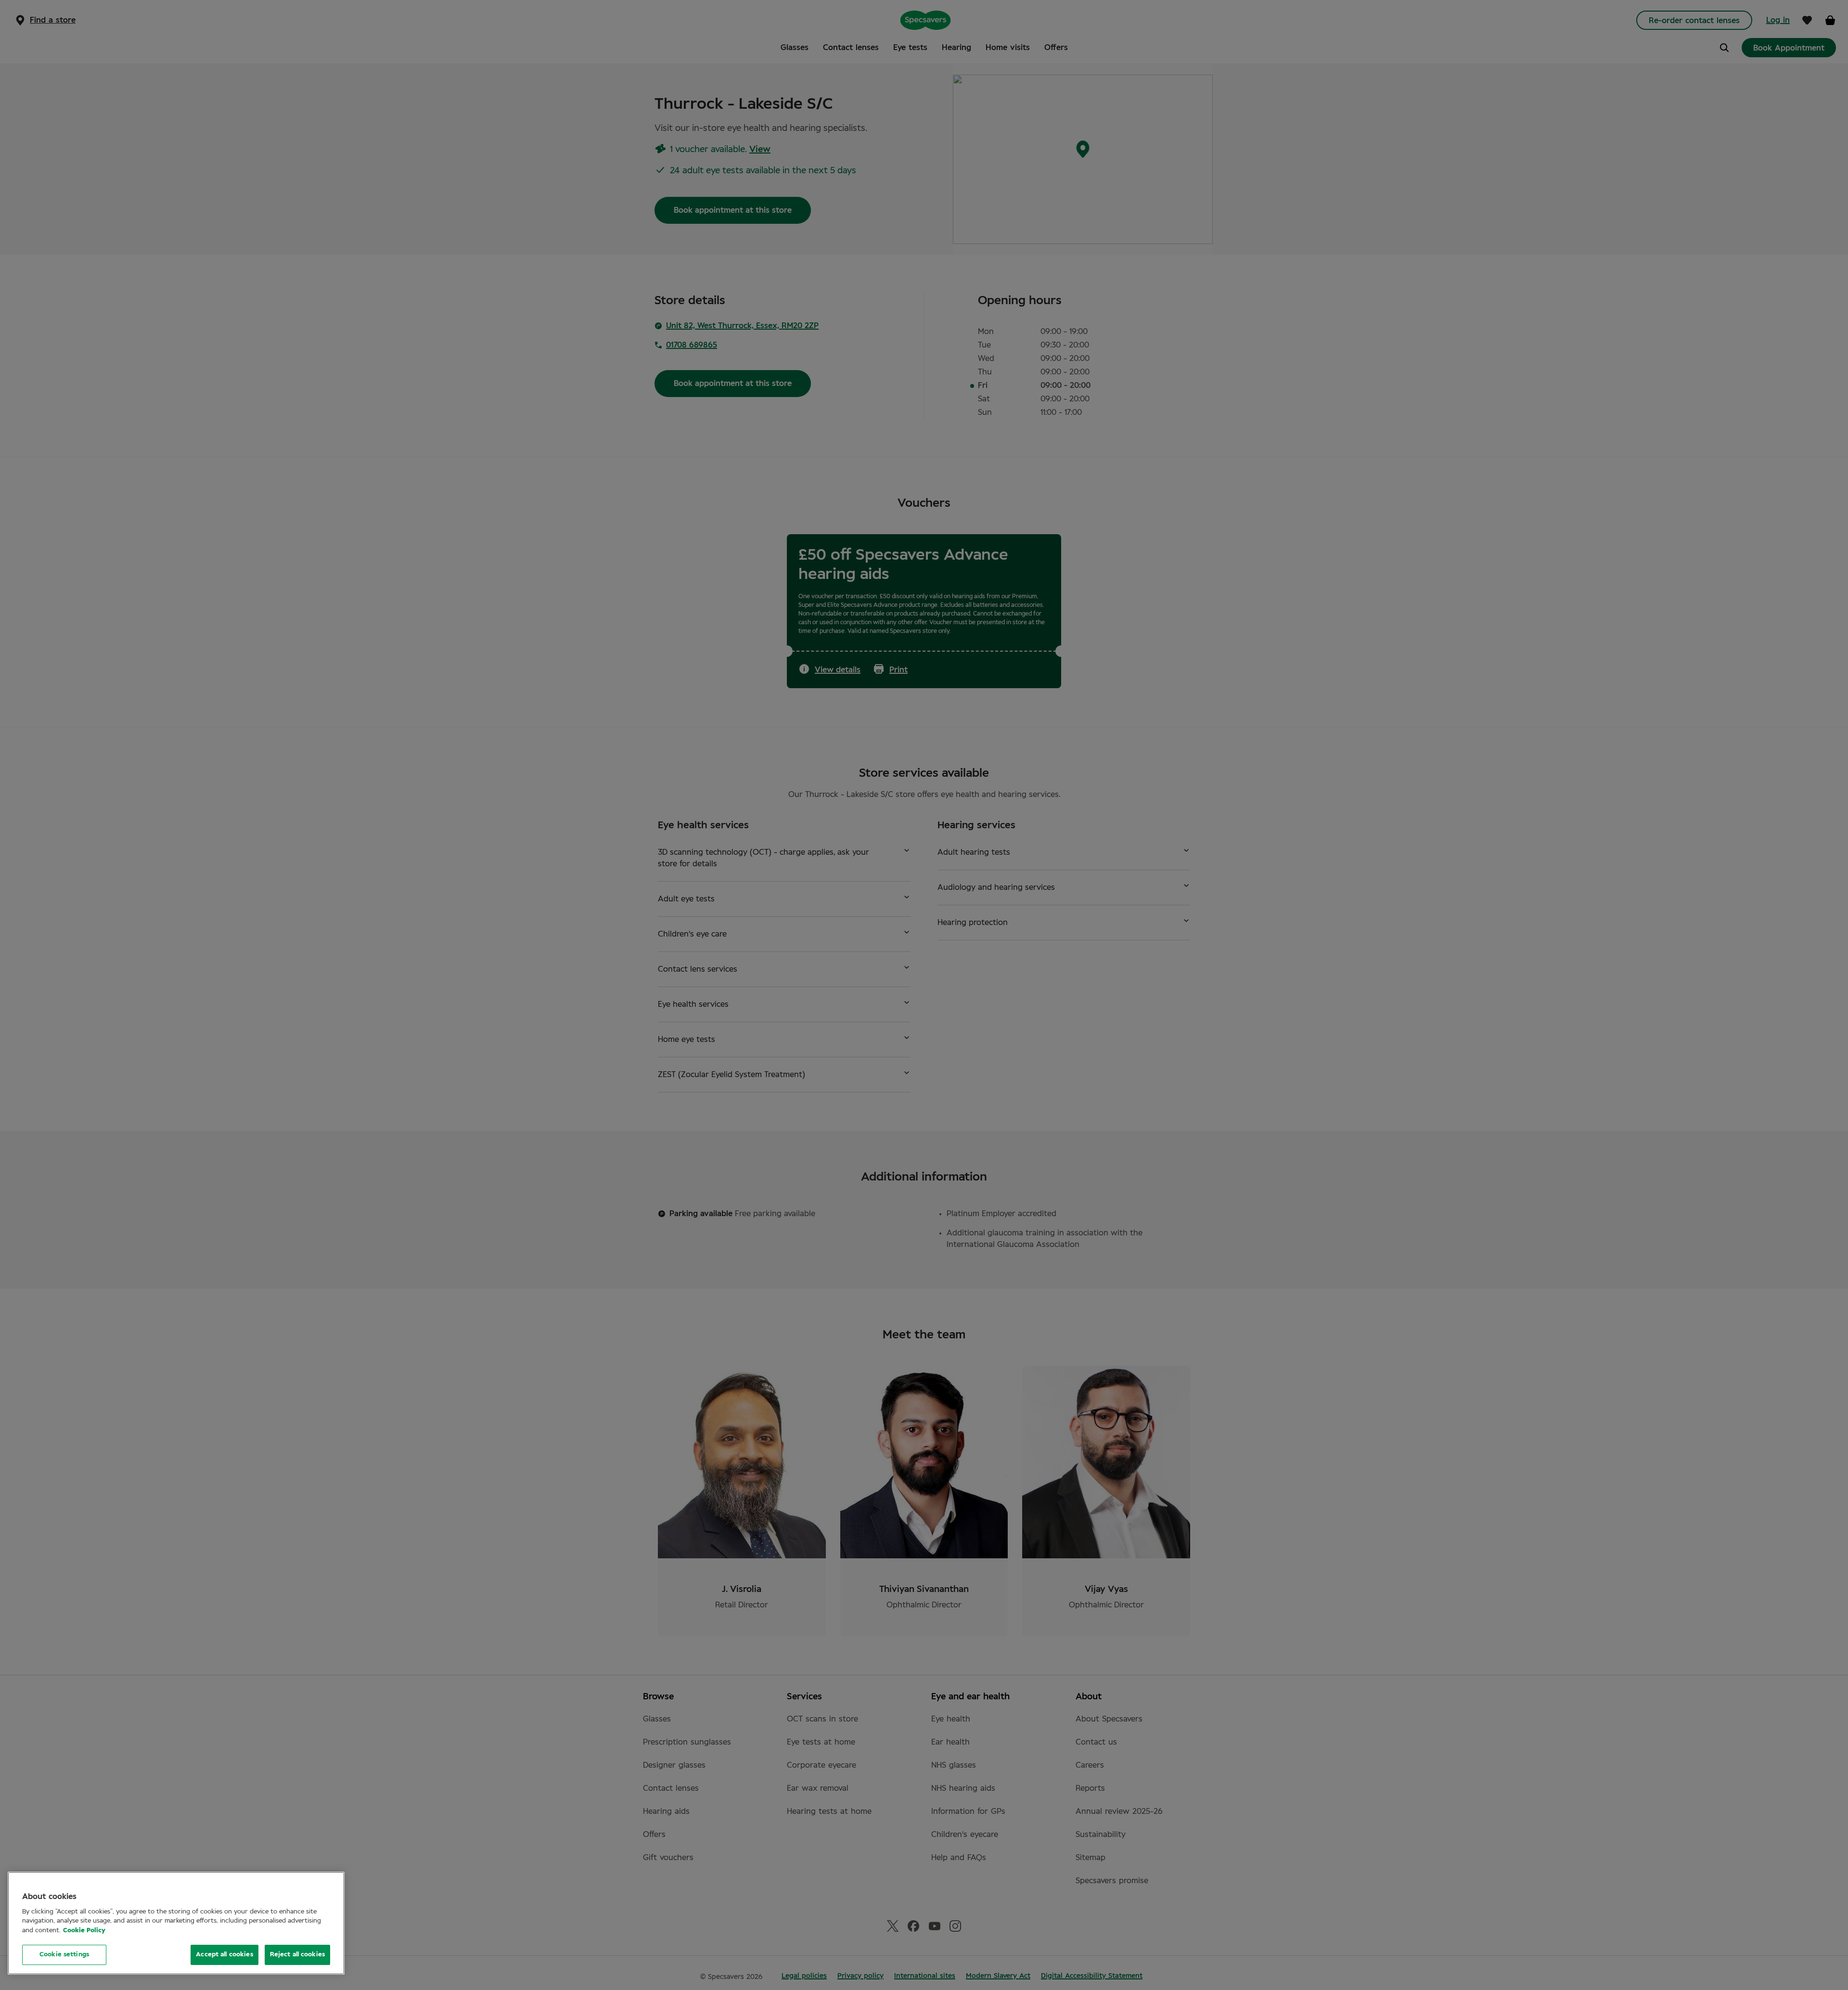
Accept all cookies (224, 1955)
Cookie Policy (84, 1931)
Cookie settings (64, 1955)
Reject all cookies (297, 1955)
